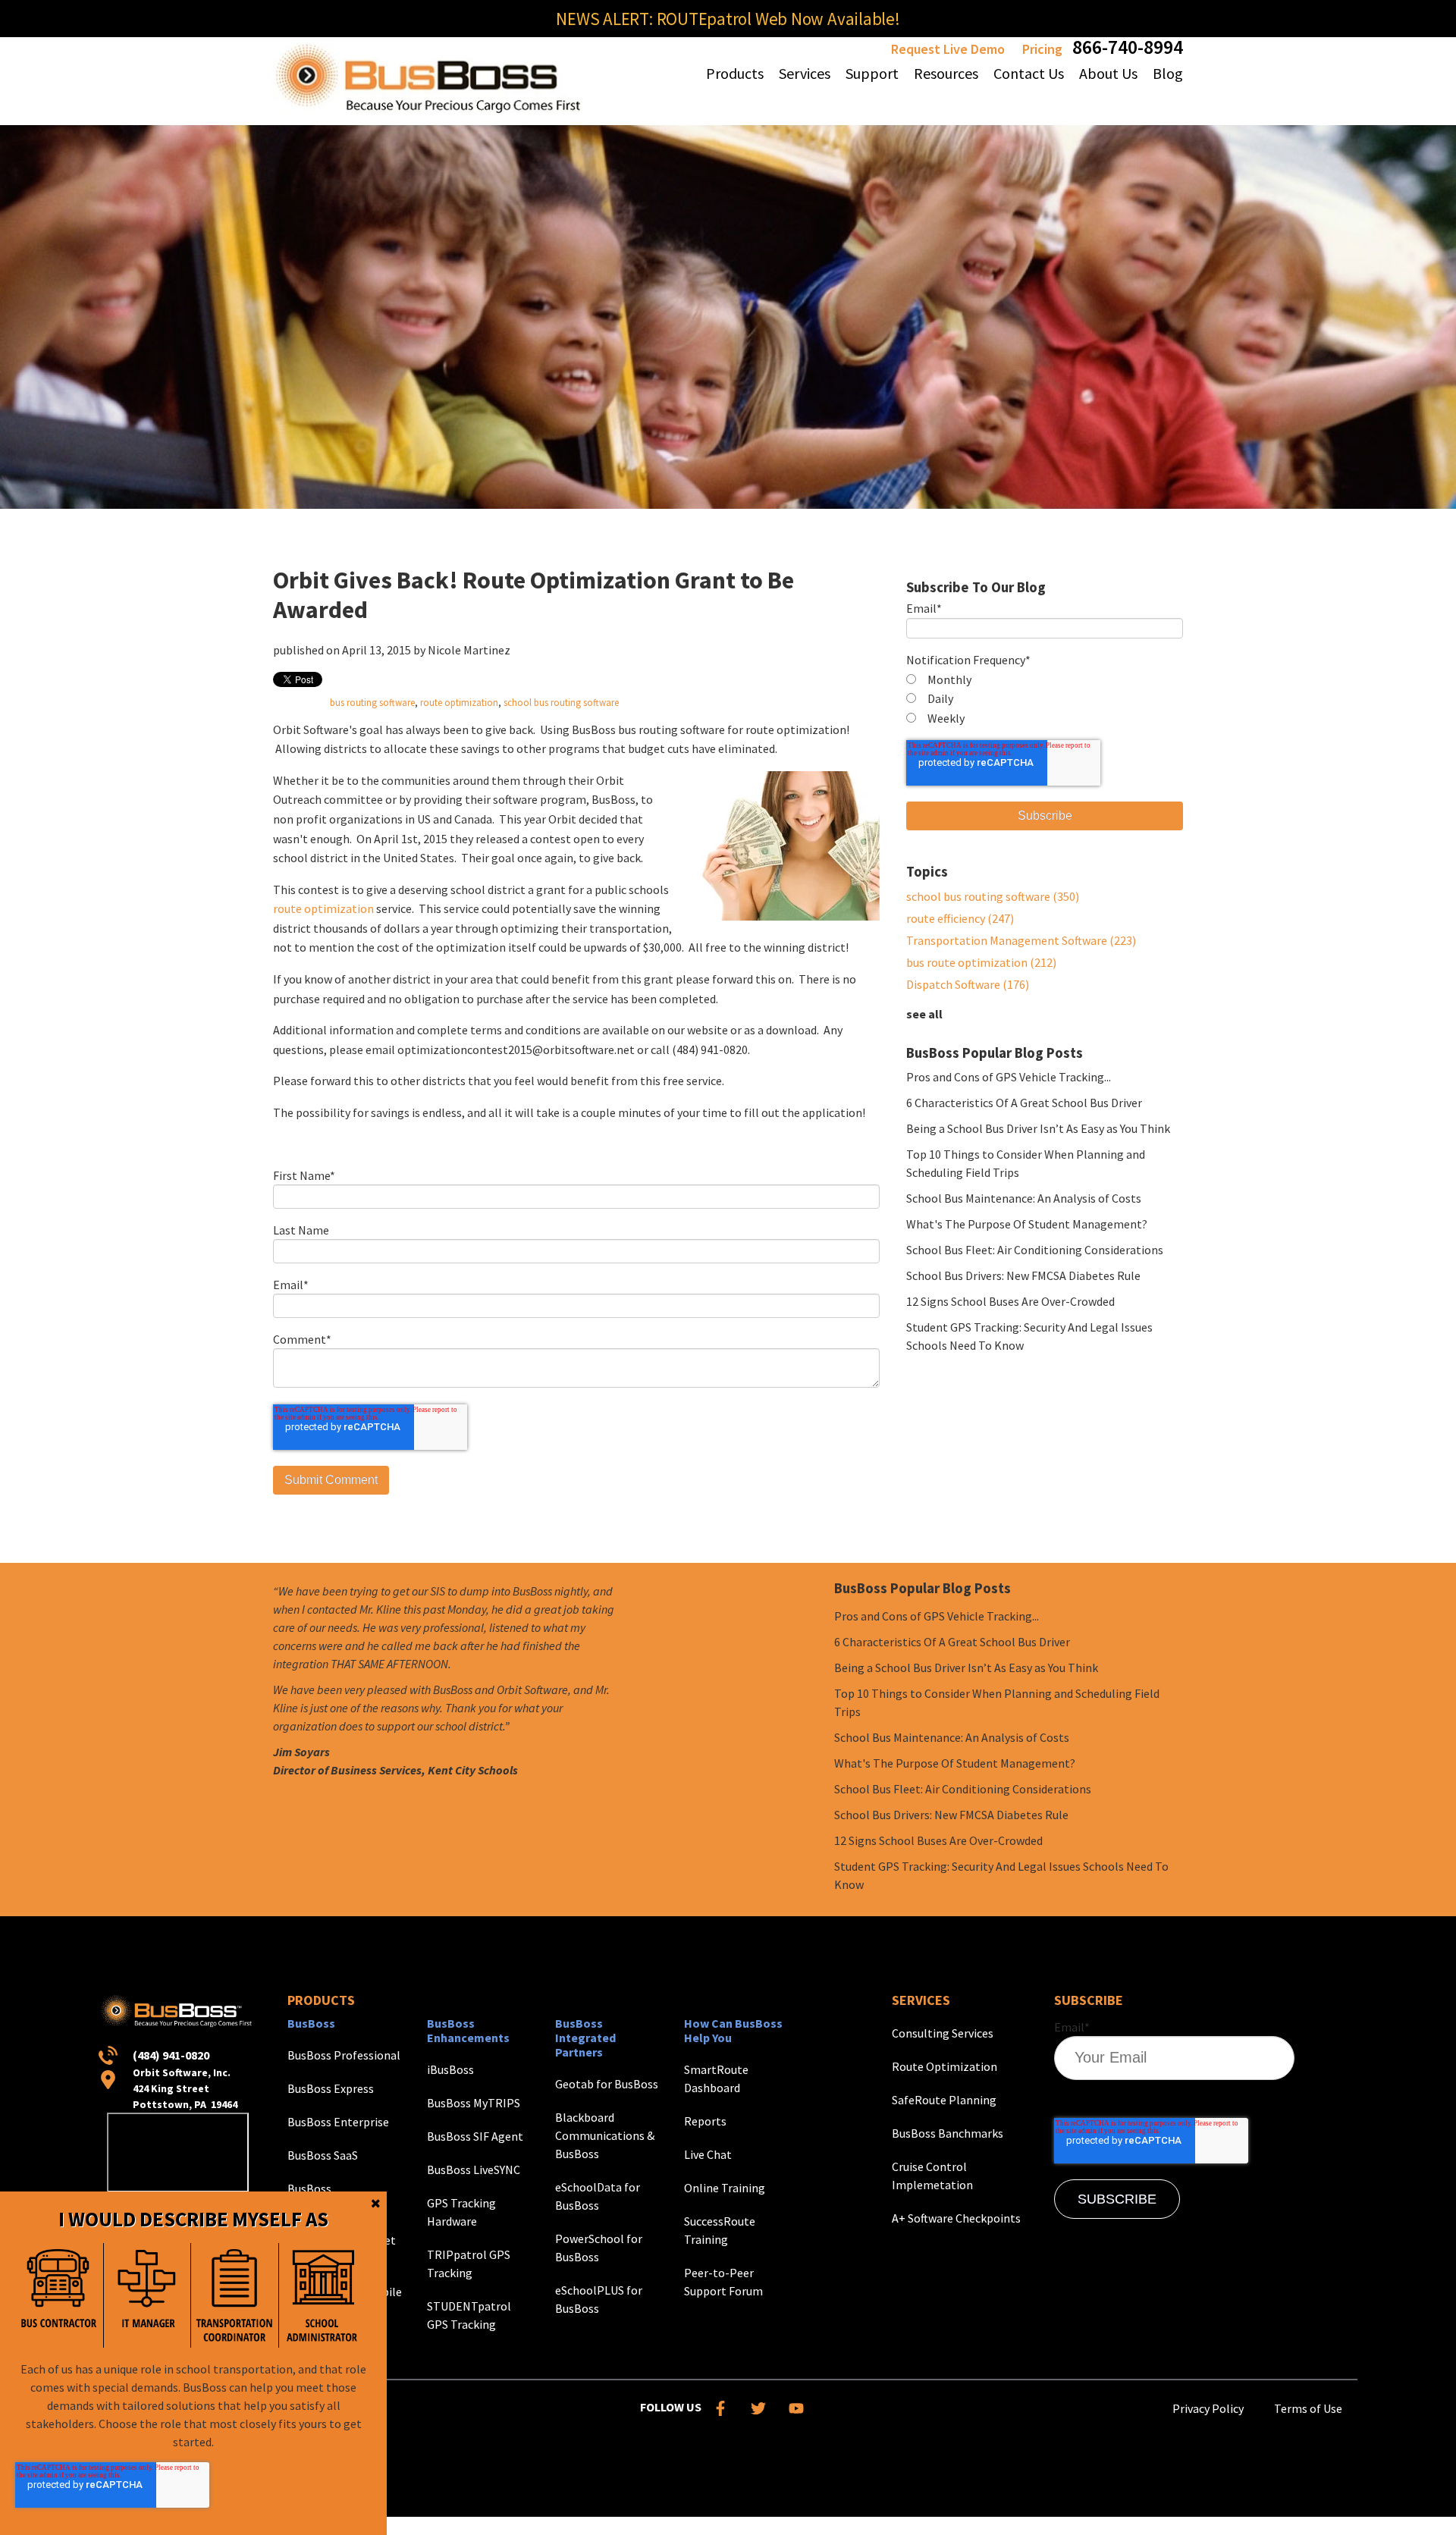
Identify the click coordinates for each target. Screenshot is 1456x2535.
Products (321, 2000)
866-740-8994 (1128, 47)
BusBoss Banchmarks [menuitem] (948, 2133)
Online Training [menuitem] (725, 2188)
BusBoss (311, 2023)
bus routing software (372, 702)
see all (924, 1014)
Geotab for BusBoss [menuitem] (607, 2084)
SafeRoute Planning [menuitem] (944, 2100)
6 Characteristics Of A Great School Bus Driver (1024, 1103)
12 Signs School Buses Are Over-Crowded (1010, 1301)
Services (921, 2000)
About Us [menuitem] (1108, 73)
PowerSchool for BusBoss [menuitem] (599, 2248)
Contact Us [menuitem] (1029, 73)
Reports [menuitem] (705, 2121)
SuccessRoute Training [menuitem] (720, 2230)
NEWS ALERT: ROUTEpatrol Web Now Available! (728, 19)
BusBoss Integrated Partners (585, 2038)
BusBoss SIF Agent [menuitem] (475, 2136)
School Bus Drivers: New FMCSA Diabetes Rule (1023, 1275)
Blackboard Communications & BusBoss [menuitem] (605, 2135)
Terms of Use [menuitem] (1308, 2408)
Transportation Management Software (1021, 940)
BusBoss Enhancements (468, 2030)
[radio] (1045, 680)
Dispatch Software (968, 984)
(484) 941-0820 (171, 2055)
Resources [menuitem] (946, 73)
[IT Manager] (147, 2295)
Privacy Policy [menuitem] (1208, 2408)
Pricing (1042, 49)
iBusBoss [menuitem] (450, 2069)
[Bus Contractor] (59, 2295)
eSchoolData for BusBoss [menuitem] (598, 2196)
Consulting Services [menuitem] (943, 2033)
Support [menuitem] (872, 73)
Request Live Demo (948, 49)
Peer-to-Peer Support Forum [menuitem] (723, 2282)
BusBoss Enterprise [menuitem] (338, 2122)
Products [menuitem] (735, 73)
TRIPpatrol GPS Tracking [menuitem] (469, 2264)
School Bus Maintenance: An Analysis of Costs (1024, 1198)
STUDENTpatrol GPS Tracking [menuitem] (469, 2315)
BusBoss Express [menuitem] (331, 2088)
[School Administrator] (322, 2295)
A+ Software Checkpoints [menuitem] (956, 2218)
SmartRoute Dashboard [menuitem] (716, 2079)
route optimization (459, 702)
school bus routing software (561, 702)
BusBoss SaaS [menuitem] (323, 2155)
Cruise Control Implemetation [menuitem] (932, 2176)
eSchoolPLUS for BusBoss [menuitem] (599, 2299)
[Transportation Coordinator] (234, 2295)
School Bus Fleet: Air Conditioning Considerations (1035, 1250)
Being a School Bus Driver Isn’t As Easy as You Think (1038, 1128)
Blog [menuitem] (1168, 73)
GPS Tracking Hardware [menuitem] (461, 2212)
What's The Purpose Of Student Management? (1027, 1224)
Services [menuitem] (805, 73)
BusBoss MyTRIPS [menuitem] (474, 2103)
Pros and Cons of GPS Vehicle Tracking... (1009, 1077)
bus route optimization (981, 962)
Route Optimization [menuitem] (945, 2066)
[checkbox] (1045, 700)
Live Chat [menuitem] (708, 2154)
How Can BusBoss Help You (733, 2030)
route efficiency (960, 918)
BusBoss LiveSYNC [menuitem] (474, 2169)
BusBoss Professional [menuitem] (344, 2055)
